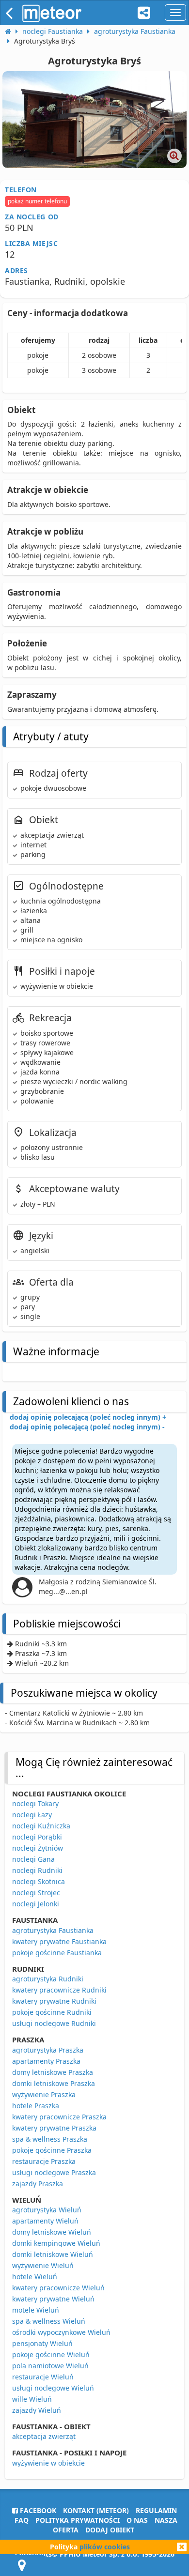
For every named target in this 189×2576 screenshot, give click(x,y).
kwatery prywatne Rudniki (54, 2001)
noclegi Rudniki (37, 1870)
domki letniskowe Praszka (54, 2083)
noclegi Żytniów (38, 1848)
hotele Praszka (36, 2106)
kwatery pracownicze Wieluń (58, 2288)
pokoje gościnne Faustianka (57, 1953)
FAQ (22, 2520)
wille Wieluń (32, 2399)
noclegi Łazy (32, 1815)
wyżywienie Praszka (44, 2094)
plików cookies (105, 2547)
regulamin (156, 2510)
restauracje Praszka (44, 2161)
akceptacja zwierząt (44, 2436)
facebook (37, 2510)
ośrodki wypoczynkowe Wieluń (61, 2332)
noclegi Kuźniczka (41, 1826)
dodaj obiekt (110, 2530)
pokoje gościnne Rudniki (52, 2012)
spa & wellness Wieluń (49, 2321)
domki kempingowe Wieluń (56, 2243)
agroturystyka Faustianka (53, 1930)
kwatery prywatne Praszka (54, 2128)
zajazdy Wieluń (37, 2410)
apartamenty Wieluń (45, 2221)
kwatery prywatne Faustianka (59, 1941)
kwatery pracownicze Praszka (59, 2117)
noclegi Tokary (35, 1803)
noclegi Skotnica (39, 1881)
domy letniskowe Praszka (53, 2072)
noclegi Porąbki (37, 1837)
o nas (137, 2520)
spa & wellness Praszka (50, 2139)
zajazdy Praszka (38, 2184)
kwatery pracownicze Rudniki (59, 1990)
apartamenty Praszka (46, 2061)
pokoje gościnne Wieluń (51, 2354)
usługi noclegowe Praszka (54, 2172)
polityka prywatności (78, 2520)
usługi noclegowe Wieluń (53, 2388)
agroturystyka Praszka (48, 2050)
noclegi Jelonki (36, 1904)
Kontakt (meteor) (96, 2510)
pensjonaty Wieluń (42, 2343)
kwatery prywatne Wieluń (53, 2299)
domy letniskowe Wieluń (52, 2232)
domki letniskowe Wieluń (53, 2254)
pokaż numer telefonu (37, 201)
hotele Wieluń (35, 2277)
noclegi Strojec (36, 1893)
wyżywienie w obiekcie (48, 2463)
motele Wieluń (36, 2310)
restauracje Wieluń (43, 2377)
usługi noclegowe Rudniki (54, 2023)
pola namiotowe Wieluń (50, 2366)
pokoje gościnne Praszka (52, 2150)
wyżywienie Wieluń (43, 2265)
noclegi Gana (33, 1859)
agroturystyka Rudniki (48, 1979)
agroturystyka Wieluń (47, 2210)
